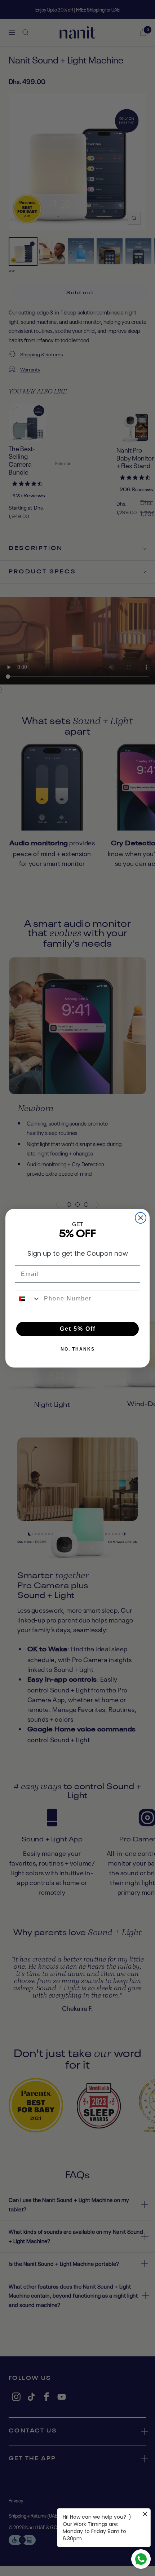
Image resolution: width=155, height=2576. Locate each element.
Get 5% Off (78, 1329)
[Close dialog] (141, 1218)
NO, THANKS (78, 1349)
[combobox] (28, 1299)
